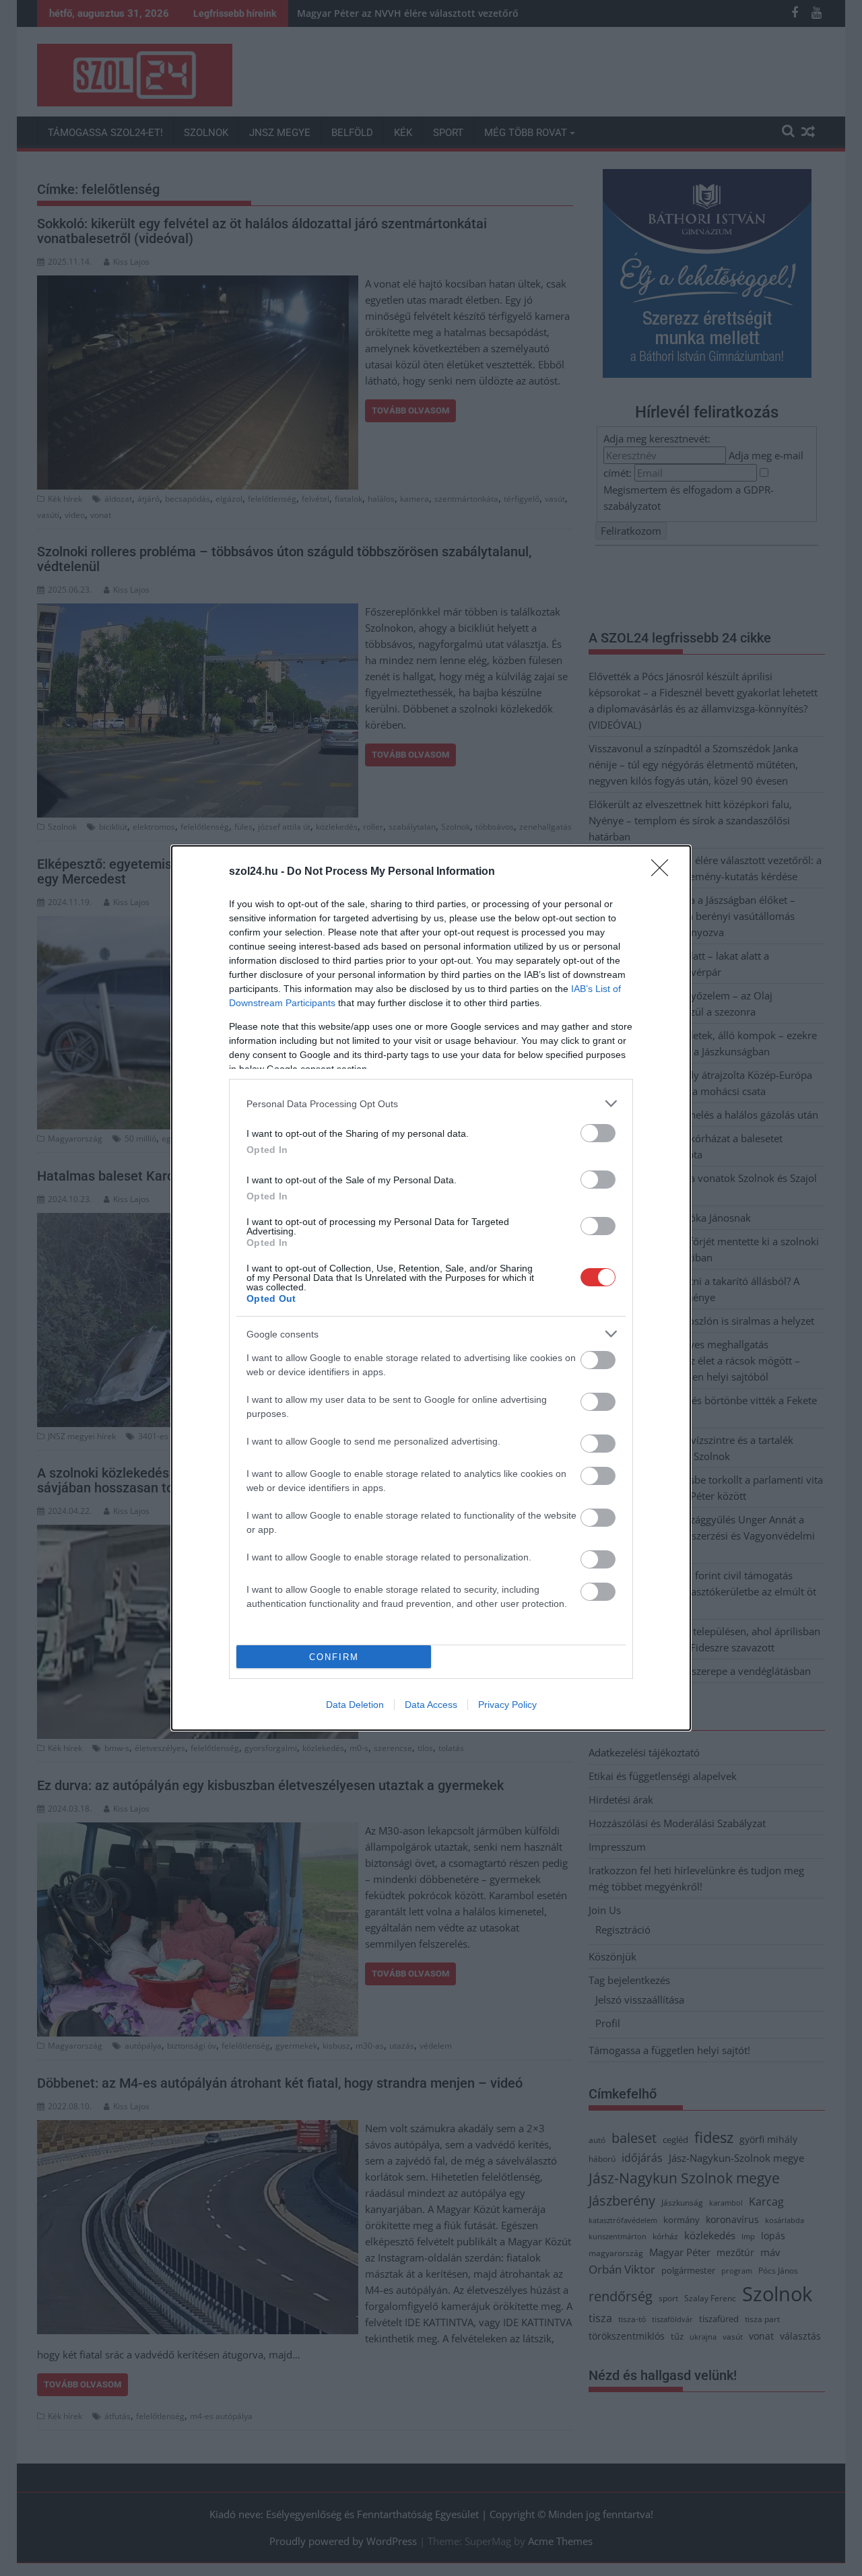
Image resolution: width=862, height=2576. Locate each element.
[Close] (664, 872)
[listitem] (431, 1103)
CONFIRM (334, 1657)
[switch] (598, 1133)
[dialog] (431, 1288)
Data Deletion (355, 1705)
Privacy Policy (507, 1705)
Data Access (431, 1705)
